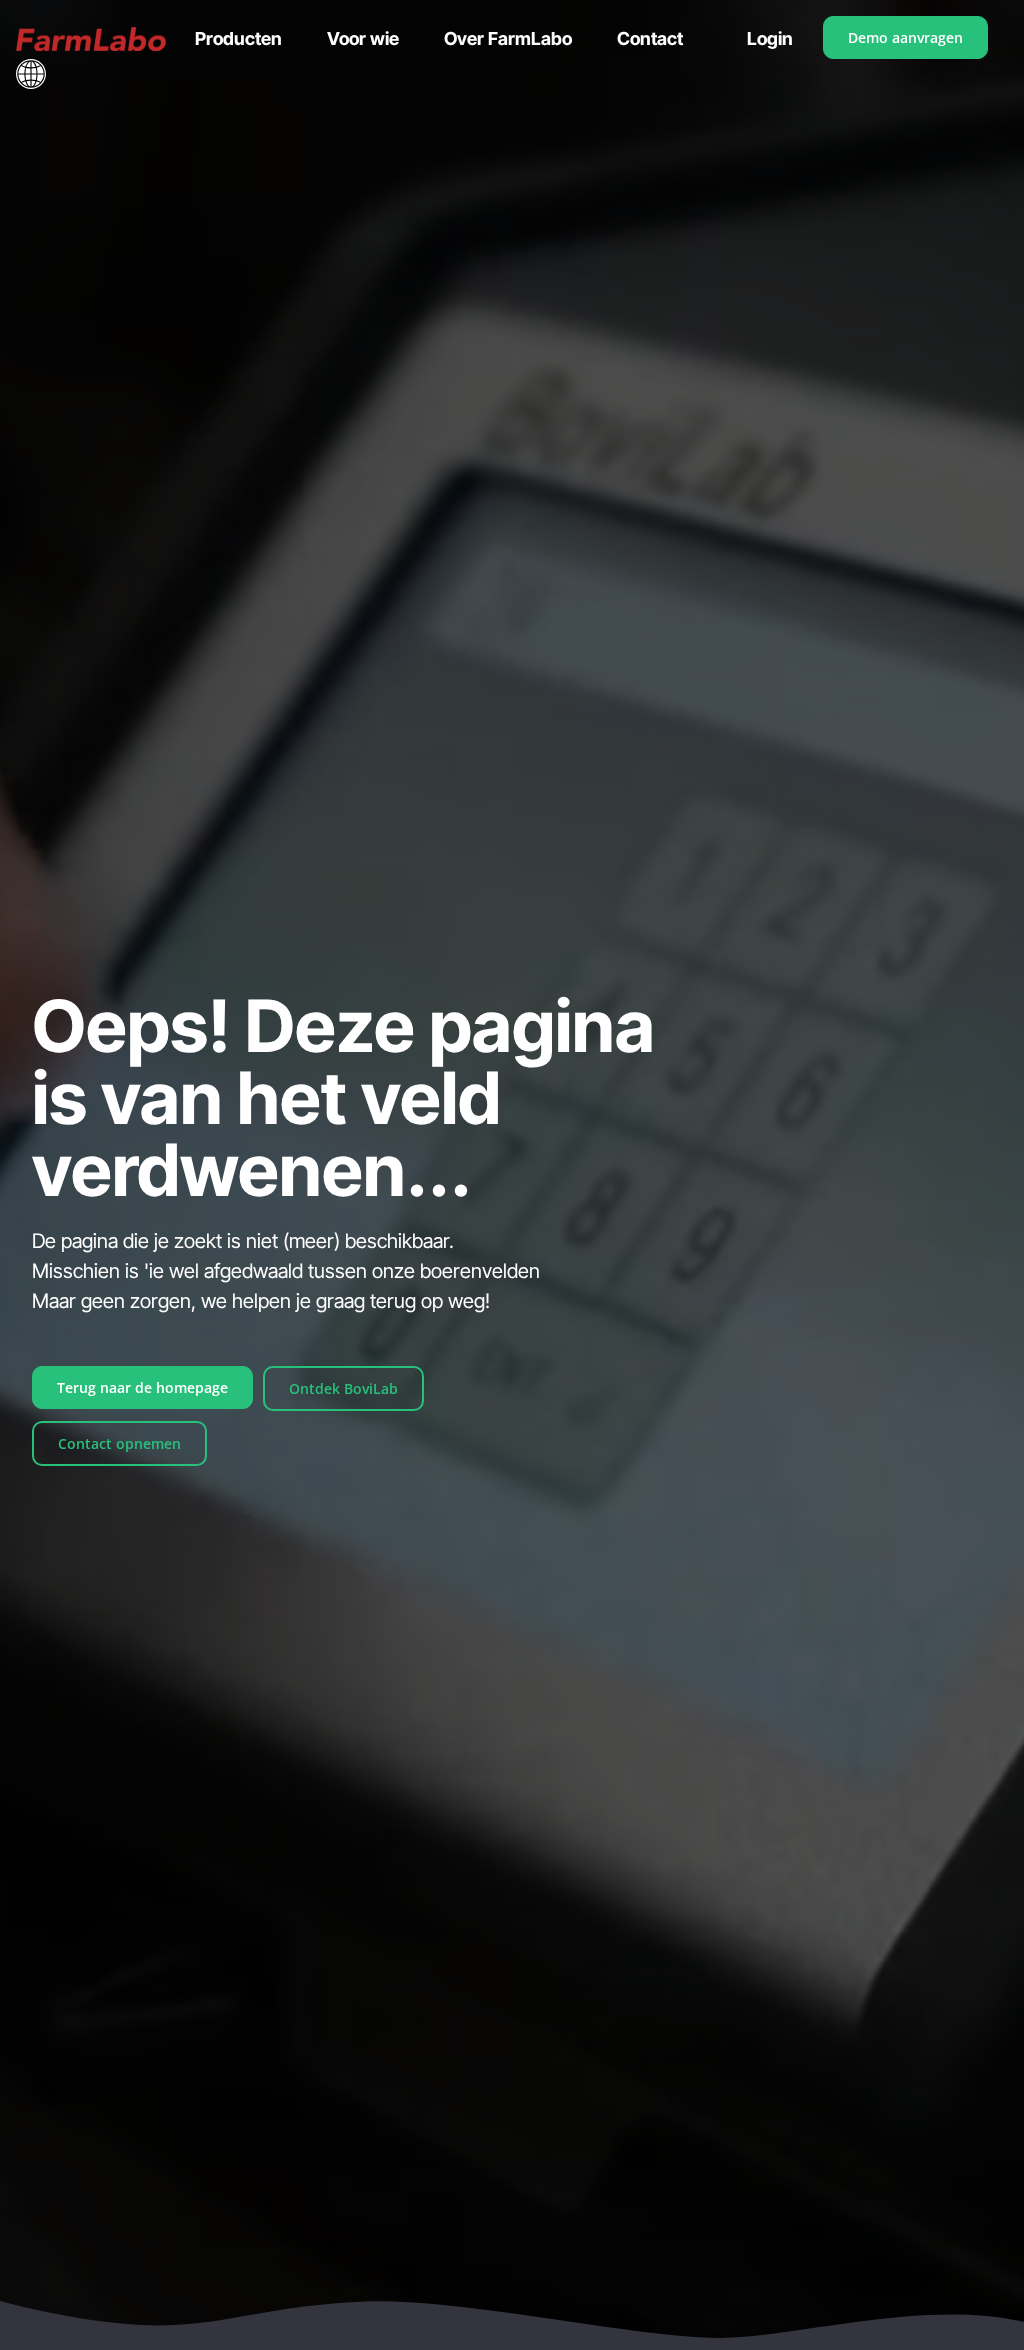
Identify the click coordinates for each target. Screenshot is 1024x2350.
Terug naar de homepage (142, 1387)
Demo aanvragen (905, 37)
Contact (650, 38)
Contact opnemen (119, 1443)
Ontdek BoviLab (343, 1388)
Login (770, 38)
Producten (238, 38)
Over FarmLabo (508, 38)
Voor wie (363, 38)
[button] (31, 74)
